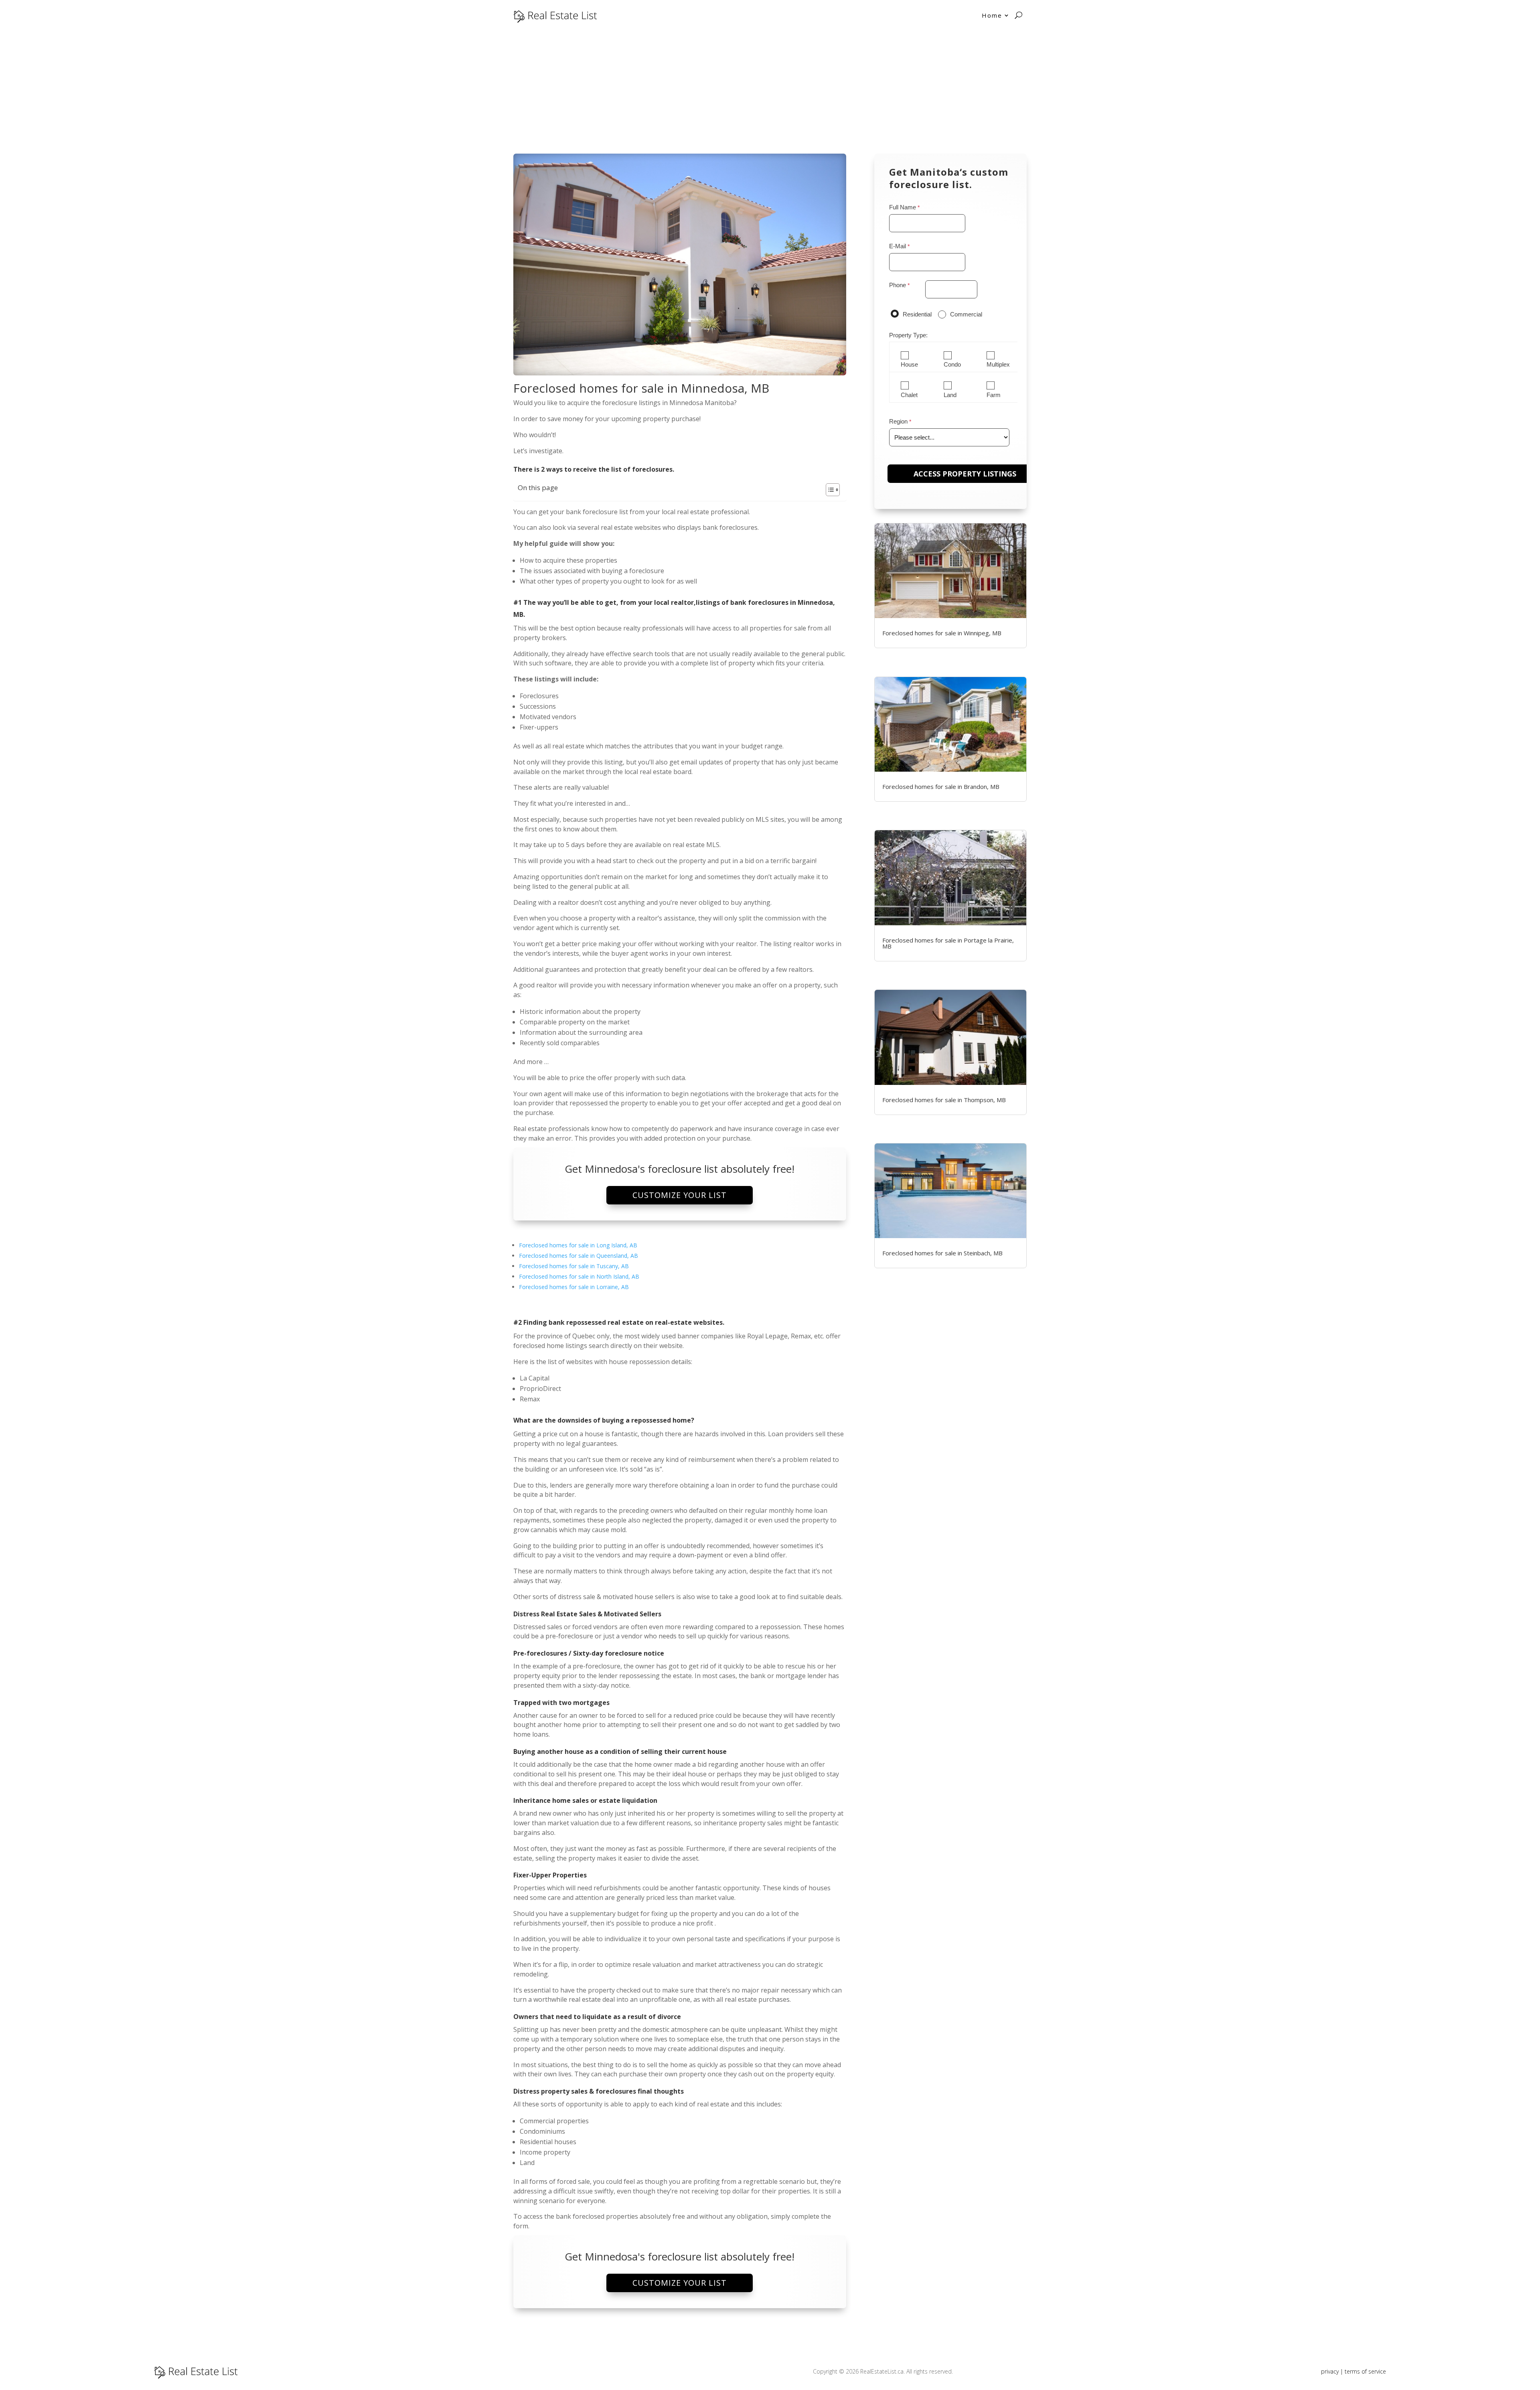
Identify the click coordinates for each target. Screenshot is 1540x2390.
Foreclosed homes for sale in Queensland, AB (579, 1256)
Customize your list (680, 1195)
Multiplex (998, 365)
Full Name (903, 207)
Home (992, 15)
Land (950, 395)
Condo (952, 365)
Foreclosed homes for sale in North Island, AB (579, 1276)
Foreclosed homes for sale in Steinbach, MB (942, 1253)
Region (898, 421)
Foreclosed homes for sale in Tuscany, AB (574, 1266)
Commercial (966, 314)
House (909, 365)
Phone (898, 285)
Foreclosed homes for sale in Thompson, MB (944, 1100)
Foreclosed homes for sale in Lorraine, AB (574, 1287)
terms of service (1365, 2371)
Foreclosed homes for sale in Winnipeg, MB (942, 633)
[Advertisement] (770, 91)
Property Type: (908, 335)
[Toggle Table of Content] (829, 490)
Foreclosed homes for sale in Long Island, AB (578, 1245)
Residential (917, 314)
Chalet (909, 395)
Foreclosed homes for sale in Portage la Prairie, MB (948, 943)
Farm (994, 395)
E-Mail (898, 246)
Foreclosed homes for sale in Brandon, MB (941, 787)
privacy (1330, 2371)
